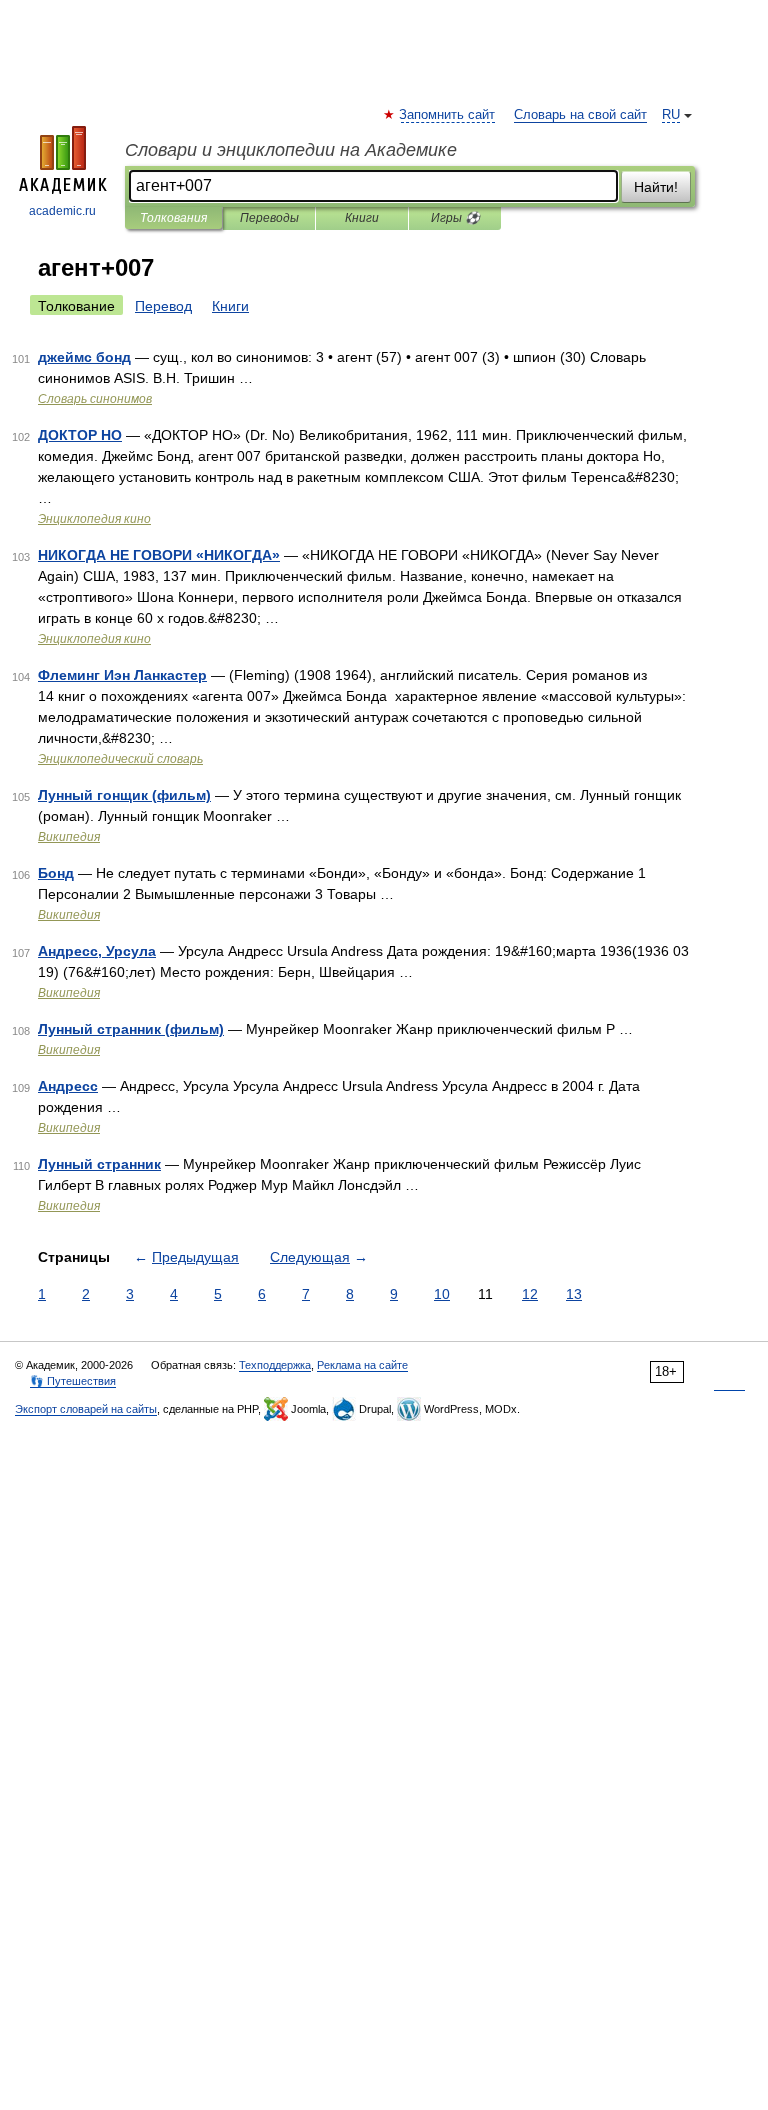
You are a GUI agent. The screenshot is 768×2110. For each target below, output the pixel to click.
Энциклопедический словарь (120, 759)
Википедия (69, 837)
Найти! (656, 187)
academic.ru (62, 211)
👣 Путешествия (73, 1381)
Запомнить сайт (448, 115)
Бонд (56, 873)
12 (530, 1294)
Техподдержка (275, 1365)
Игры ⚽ (455, 218)
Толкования (173, 218)
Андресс (68, 1086)
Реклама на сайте (362, 1365)
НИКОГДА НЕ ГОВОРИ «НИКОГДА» (159, 555)
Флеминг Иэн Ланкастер (122, 675)
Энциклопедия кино (94, 519)
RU (671, 115)
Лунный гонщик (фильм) (124, 795)
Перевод (163, 306)
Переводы (269, 218)
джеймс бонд (84, 357)
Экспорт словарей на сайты (86, 1409)
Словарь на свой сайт (580, 115)
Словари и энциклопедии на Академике (291, 150)
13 (574, 1294)
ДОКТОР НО (80, 435)
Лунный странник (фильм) (131, 1029)
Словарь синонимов (95, 399)
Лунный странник (99, 1164)
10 (442, 1294)
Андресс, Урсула (97, 951)
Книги (362, 218)
